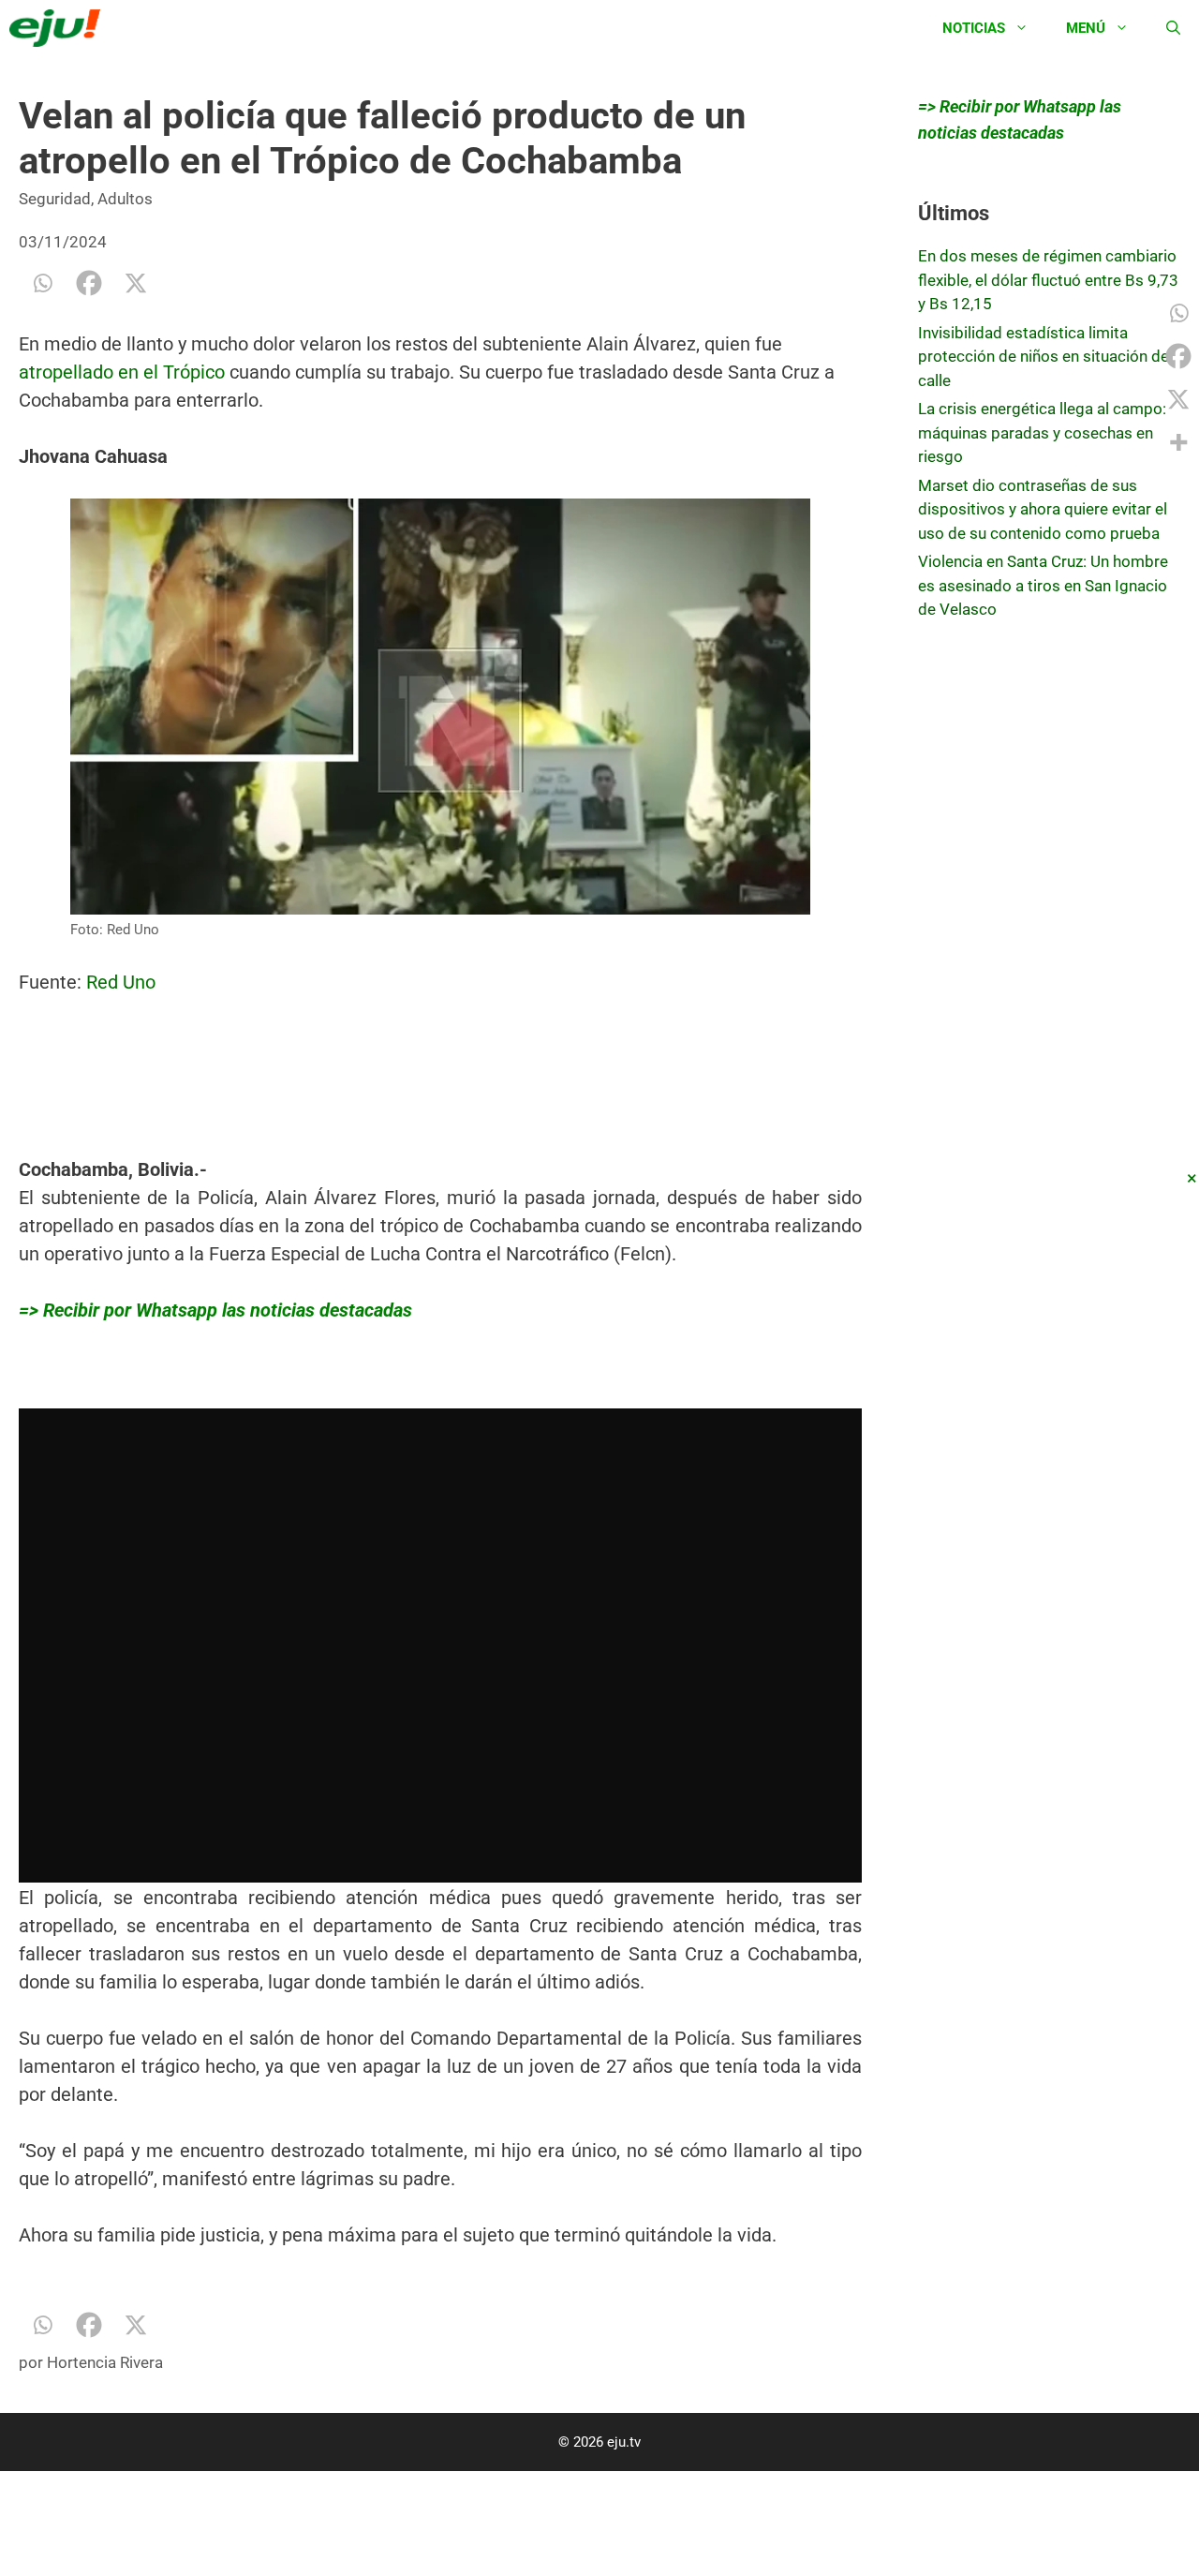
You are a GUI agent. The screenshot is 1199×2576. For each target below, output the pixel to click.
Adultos (125, 199)
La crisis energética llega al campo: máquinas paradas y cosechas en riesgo (1042, 432)
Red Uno (123, 982)
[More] (1178, 442)
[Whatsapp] (42, 283)
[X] (136, 283)
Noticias (974, 28)
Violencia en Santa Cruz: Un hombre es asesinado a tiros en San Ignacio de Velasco (1043, 585)
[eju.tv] (59, 28)
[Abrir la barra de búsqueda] (1173, 28)
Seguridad (55, 199)
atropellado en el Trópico (122, 372)
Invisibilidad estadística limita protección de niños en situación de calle (1044, 357)
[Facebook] (89, 283)
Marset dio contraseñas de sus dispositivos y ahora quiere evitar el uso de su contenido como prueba (1043, 509)
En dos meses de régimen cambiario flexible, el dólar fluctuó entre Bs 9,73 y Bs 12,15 (1048, 280)
